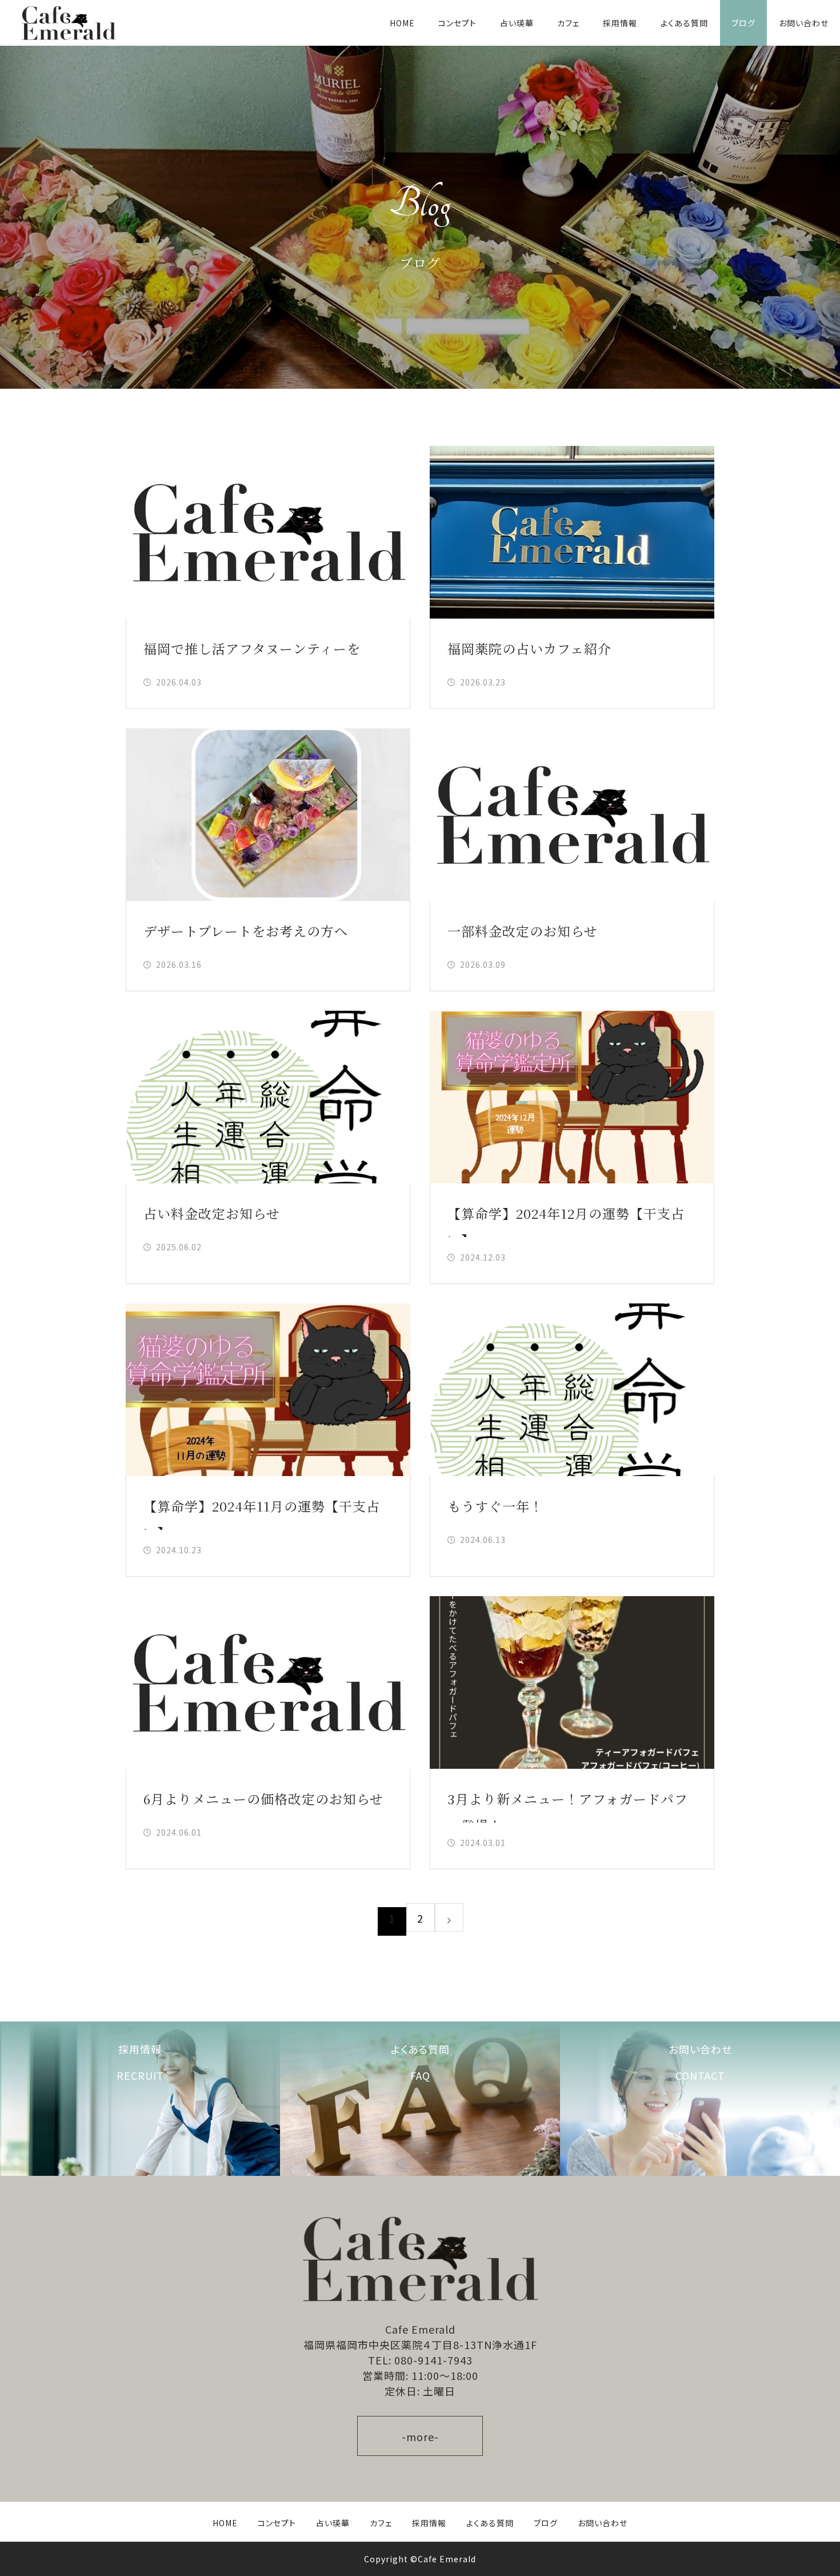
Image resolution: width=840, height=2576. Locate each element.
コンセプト (457, 23)
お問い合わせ (804, 23)
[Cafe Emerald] (69, 23)
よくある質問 (684, 23)
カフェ (568, 23)
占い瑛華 (517, 23)
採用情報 (620, 23)
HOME (402, 23)
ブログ (743, 23)
